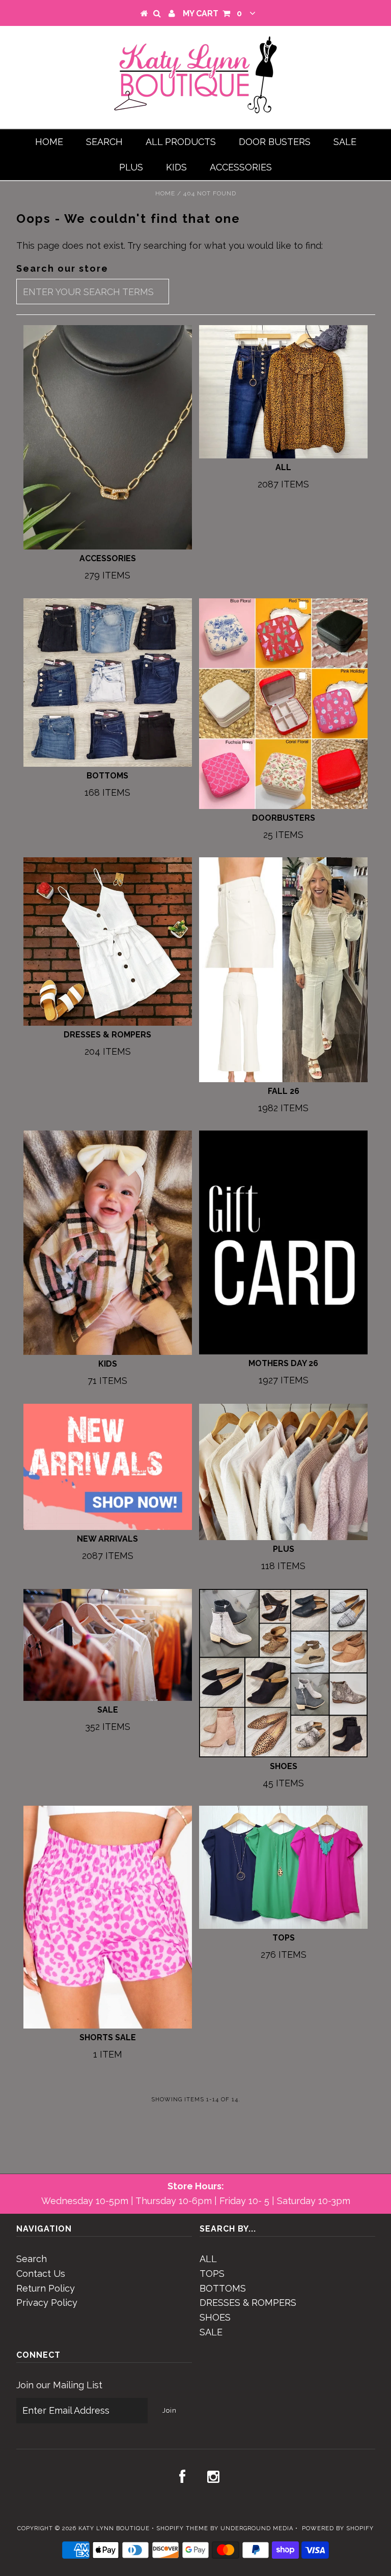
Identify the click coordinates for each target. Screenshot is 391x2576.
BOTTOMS (223, 2288)
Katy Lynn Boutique (114, 2528)
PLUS (131, 167)
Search (104, 142)
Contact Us (41, 2274)
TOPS (212, 2274)
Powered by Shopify (338, 2528)
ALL (208, 2259)
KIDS (176, 167)
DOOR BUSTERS (275, 142)
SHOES (215, 2317)
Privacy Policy (47, 2303)
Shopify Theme (182, 2528)
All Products (181, 142)
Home (49, 142)
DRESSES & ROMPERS (248, 2303)
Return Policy (46, 2288)
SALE (345, 142)
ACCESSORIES (241, 167)
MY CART (212, 13)
